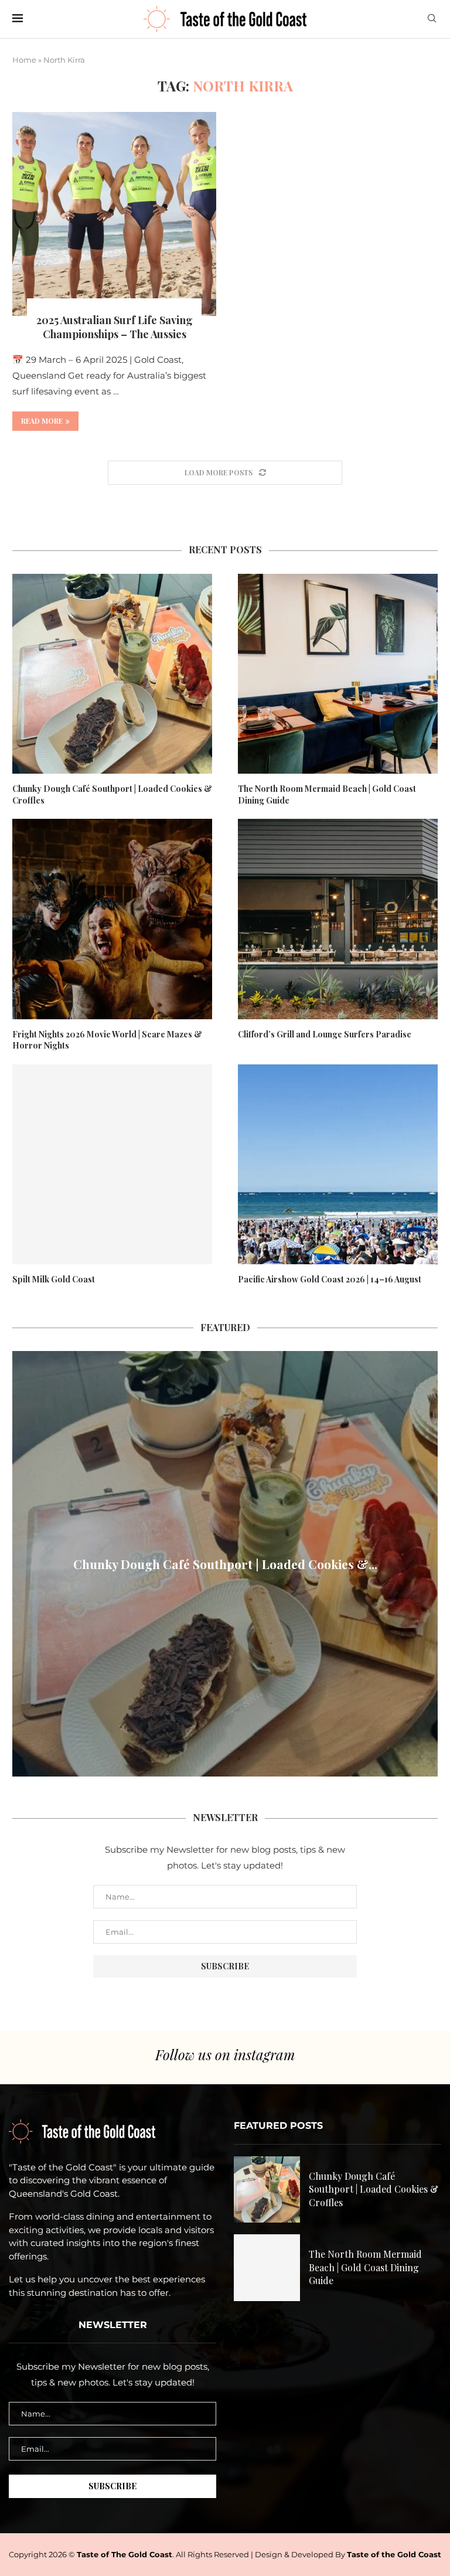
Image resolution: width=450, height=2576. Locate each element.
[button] (23, 1563)
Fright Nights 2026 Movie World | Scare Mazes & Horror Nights (107, 1040)
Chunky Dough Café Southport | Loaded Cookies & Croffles (112, 794)
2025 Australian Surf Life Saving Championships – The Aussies (115, 327)
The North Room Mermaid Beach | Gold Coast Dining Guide (327, 794)
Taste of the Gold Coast (394, 2554)
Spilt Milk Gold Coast (54, 1279)
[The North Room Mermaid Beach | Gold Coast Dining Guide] (338, 674)
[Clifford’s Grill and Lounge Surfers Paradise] (338, 919)
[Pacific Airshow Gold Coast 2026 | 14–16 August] (338, 1164)
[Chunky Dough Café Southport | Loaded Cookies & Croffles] (112, 674)
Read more (42, 421)
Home (24, 60)
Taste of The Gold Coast (125, 2554)
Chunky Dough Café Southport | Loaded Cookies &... (225, 1564)
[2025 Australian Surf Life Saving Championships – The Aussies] (114, 214)
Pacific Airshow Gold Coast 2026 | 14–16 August (330, 1279)
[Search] (432, 19)
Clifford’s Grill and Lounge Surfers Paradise (325, 1034)
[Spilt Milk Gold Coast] (112, 1164)
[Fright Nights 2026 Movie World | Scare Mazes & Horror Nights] (112, 919)
